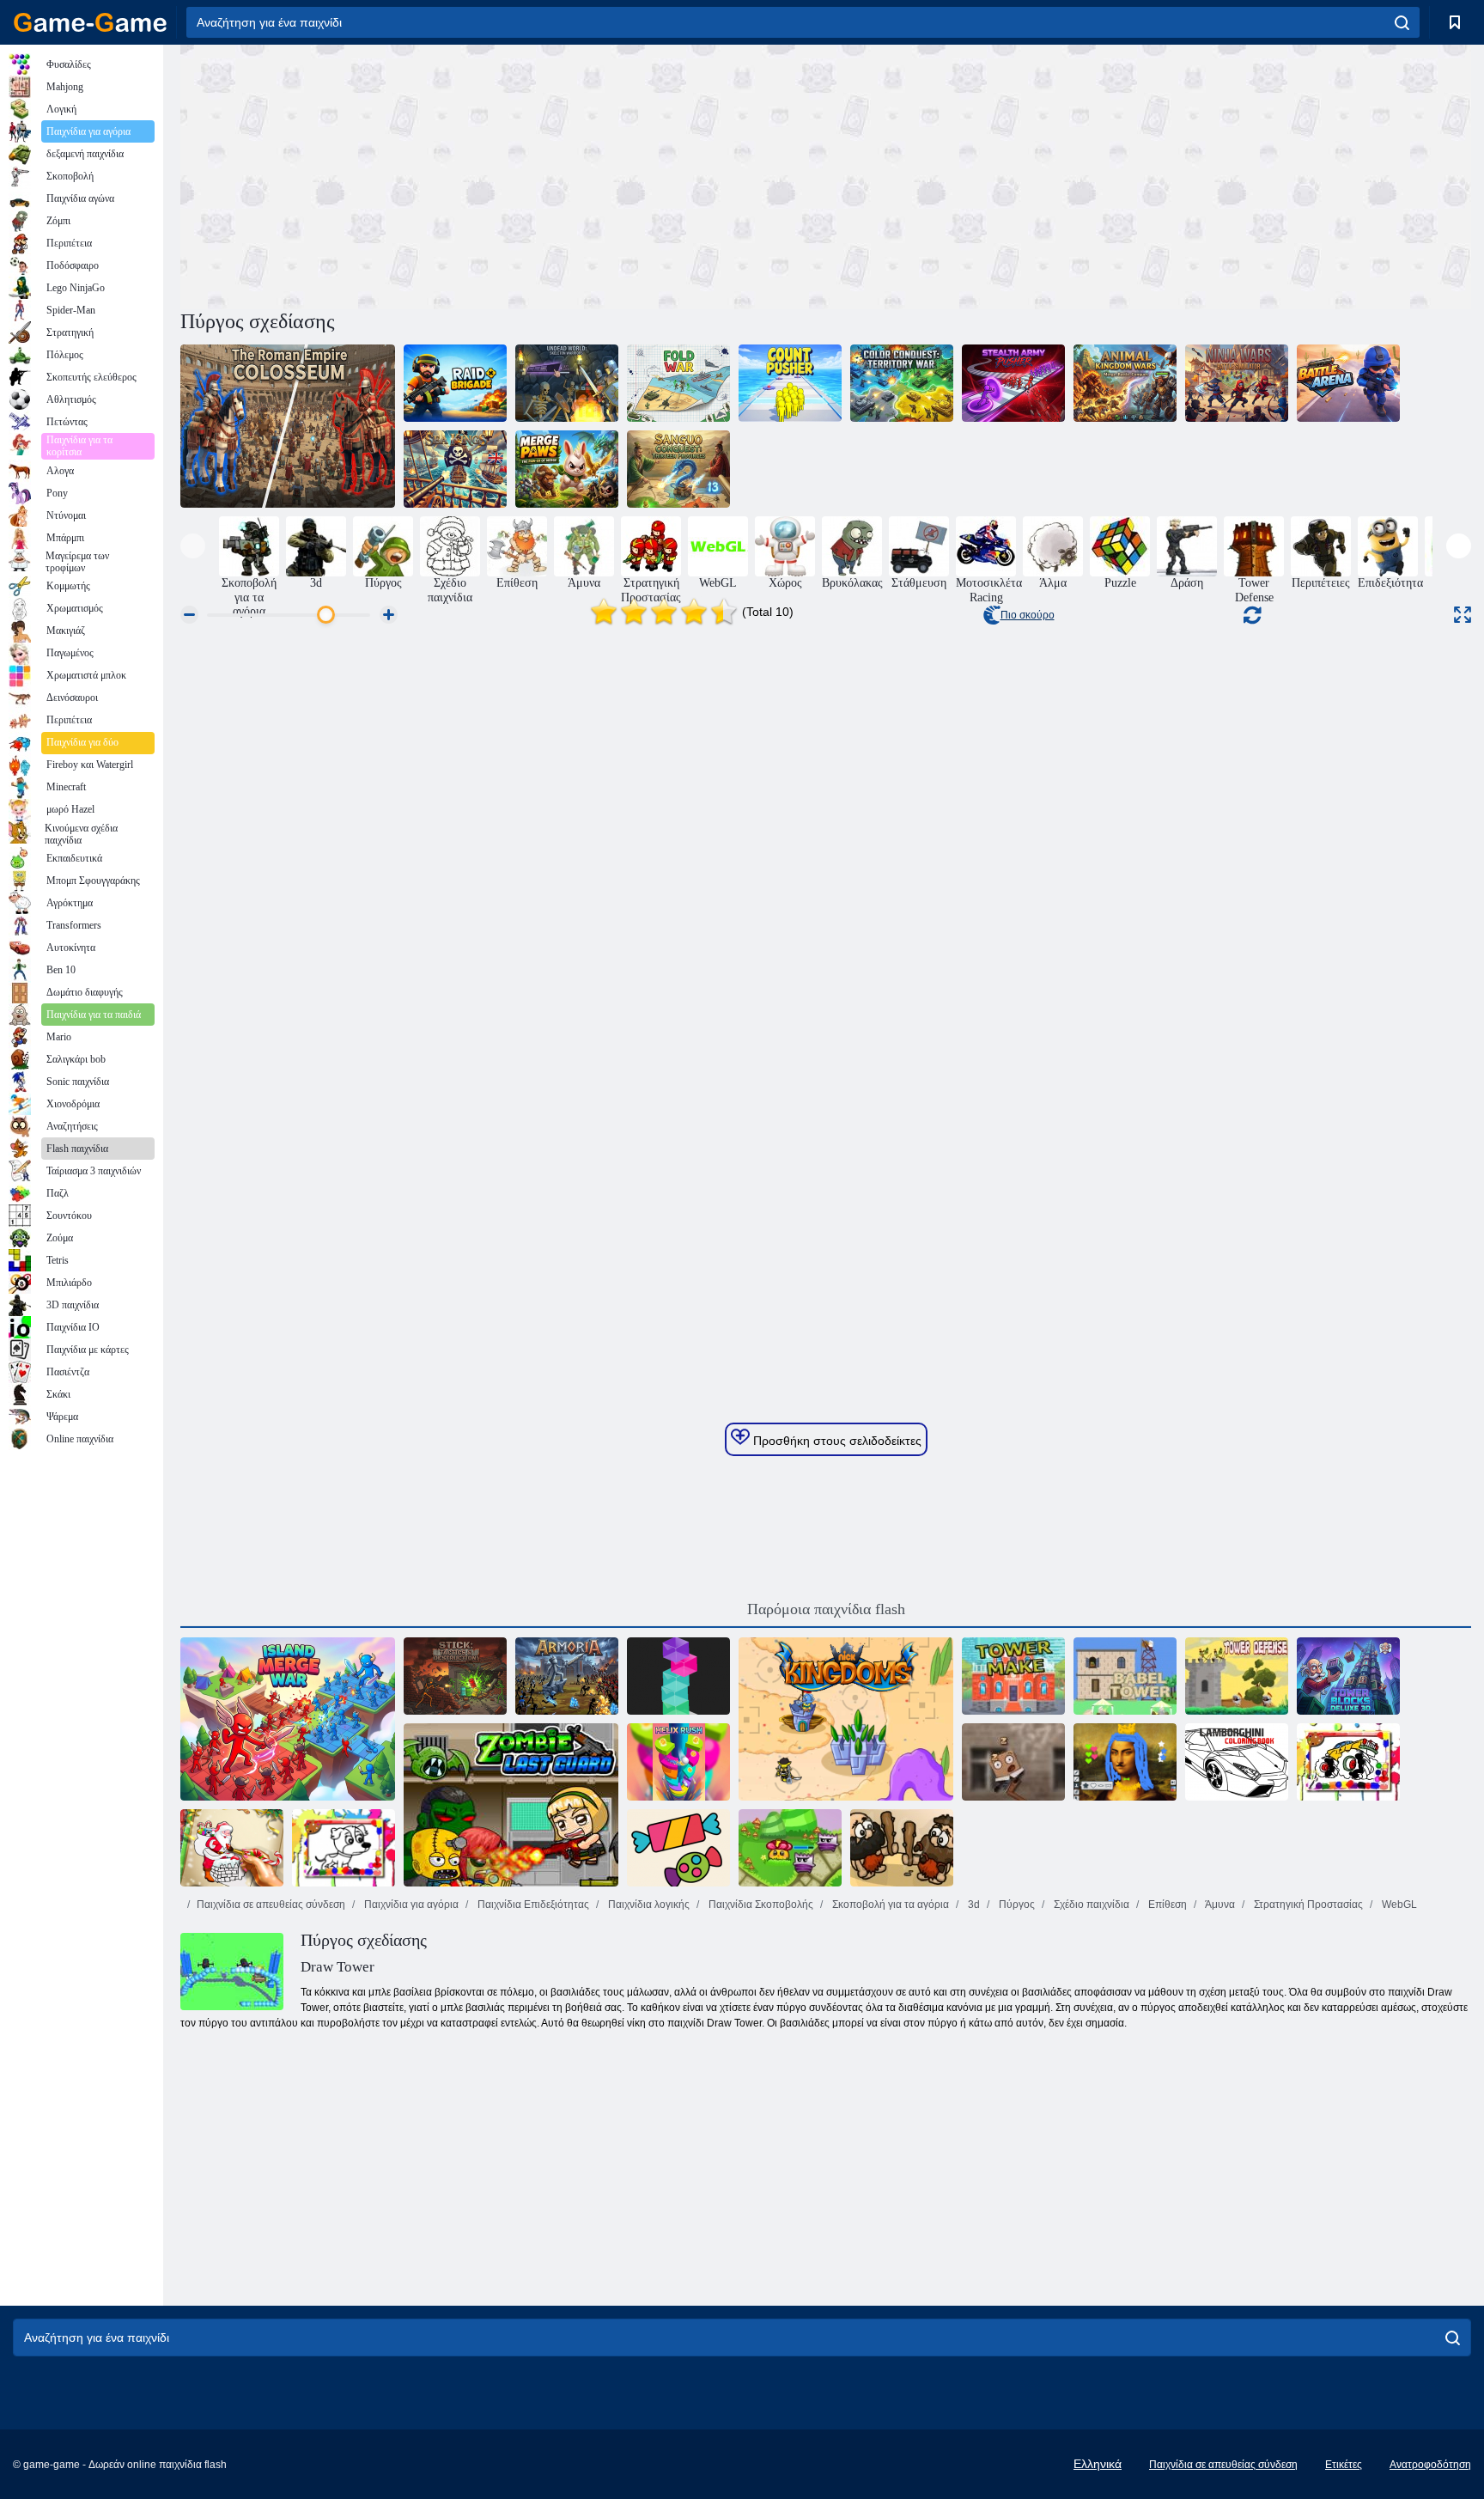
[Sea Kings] (455, 469)
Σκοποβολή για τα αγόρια (889, 1905)
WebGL (1398, 1905)
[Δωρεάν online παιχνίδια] (90, 22)
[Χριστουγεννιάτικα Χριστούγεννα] (232, 1848)
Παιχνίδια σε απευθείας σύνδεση (271, 1905)
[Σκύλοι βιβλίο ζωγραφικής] (344, 1848)
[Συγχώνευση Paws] (567, 469)
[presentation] (193, 546)
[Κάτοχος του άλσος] (790, 1848)
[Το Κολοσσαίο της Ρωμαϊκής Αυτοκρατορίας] (288, 426)
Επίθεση (1166, 1905)
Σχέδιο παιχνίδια (1090, 1905)
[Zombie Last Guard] (511, 1805)
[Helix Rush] (678, 1762)
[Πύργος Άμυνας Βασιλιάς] (1237, 1676)
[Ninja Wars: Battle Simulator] (1237, 383)
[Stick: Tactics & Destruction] (455, 1676)
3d (973, 1905)
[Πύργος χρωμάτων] (678, 1676)
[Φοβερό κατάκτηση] (902, 1848)
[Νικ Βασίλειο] (846, 1719)
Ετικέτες (1344, 2465)
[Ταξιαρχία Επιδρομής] (455, 383)
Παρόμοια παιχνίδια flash (826, 1609)
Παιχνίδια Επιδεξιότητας (532, 1905)
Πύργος (1016, 1905)
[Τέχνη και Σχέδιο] (1125, 1762)
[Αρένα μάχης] (1348, 383)
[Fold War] (678, 383)
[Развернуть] (1463, 615)
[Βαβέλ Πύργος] (1125, 1676)
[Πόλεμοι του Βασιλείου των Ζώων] (1125, 383)
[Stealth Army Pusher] (1013, 383)
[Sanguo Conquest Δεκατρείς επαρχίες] (678, 469)
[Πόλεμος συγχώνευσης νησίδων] (288, 1719)
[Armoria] (567, 1676)
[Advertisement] (503, 174)
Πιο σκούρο (1028, 615)
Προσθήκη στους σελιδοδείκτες (836, 1441)
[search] (1402, 22)
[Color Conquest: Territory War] (902, 383)
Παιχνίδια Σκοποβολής (760, 1905)
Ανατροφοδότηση (1430, 2465)
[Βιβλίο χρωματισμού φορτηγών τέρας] (1348, 1762)
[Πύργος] (1013, 1676)
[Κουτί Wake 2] (1013, 1762)
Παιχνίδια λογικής (648, 1905)
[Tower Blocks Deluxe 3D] (1348, 1676)
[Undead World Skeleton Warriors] (567, 383)
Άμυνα (1219, 1905)
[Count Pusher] (790, 383)
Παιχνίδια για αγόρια (410, 1905)
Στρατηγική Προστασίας (1307, 1905)
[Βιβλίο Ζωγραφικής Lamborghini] (1237, 1762)
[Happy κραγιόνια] (678, 1848)
